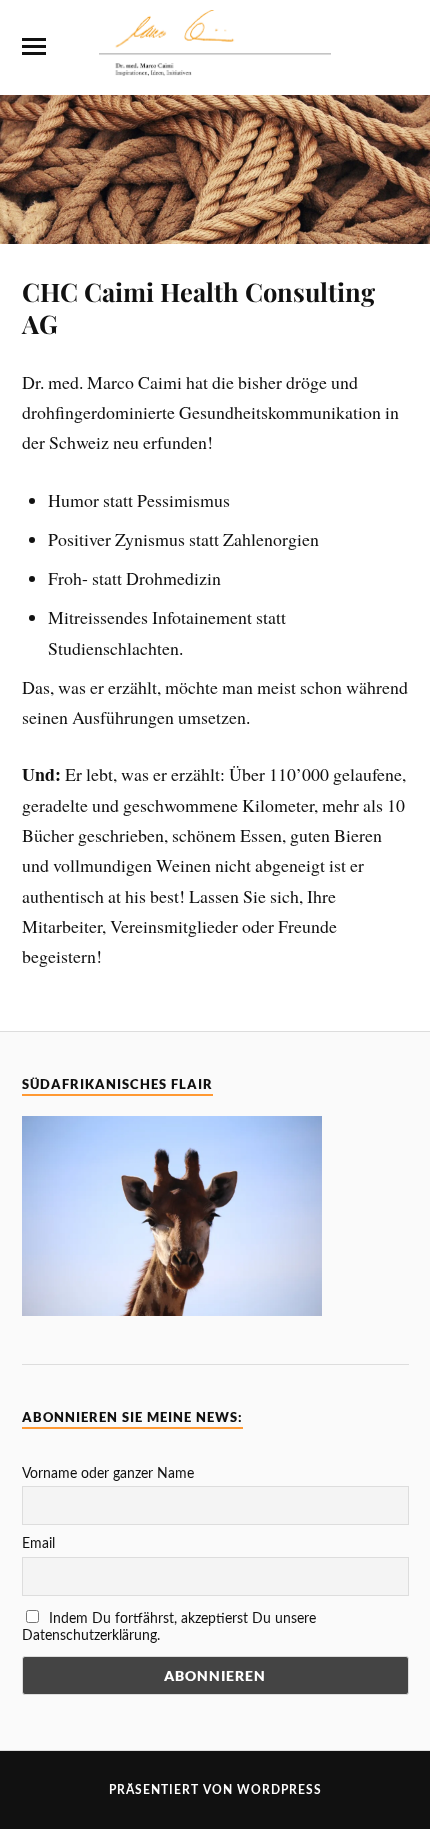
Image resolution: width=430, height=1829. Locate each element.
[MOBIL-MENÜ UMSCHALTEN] (34, 47)
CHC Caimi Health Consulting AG (198, 307)
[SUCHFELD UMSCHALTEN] (397, 47)
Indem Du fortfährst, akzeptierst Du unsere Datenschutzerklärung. (169, 1627)
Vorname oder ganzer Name (108, 1474)
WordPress (279, 1790)
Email (38, 1544)
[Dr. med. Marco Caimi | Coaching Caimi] (214, 65)
